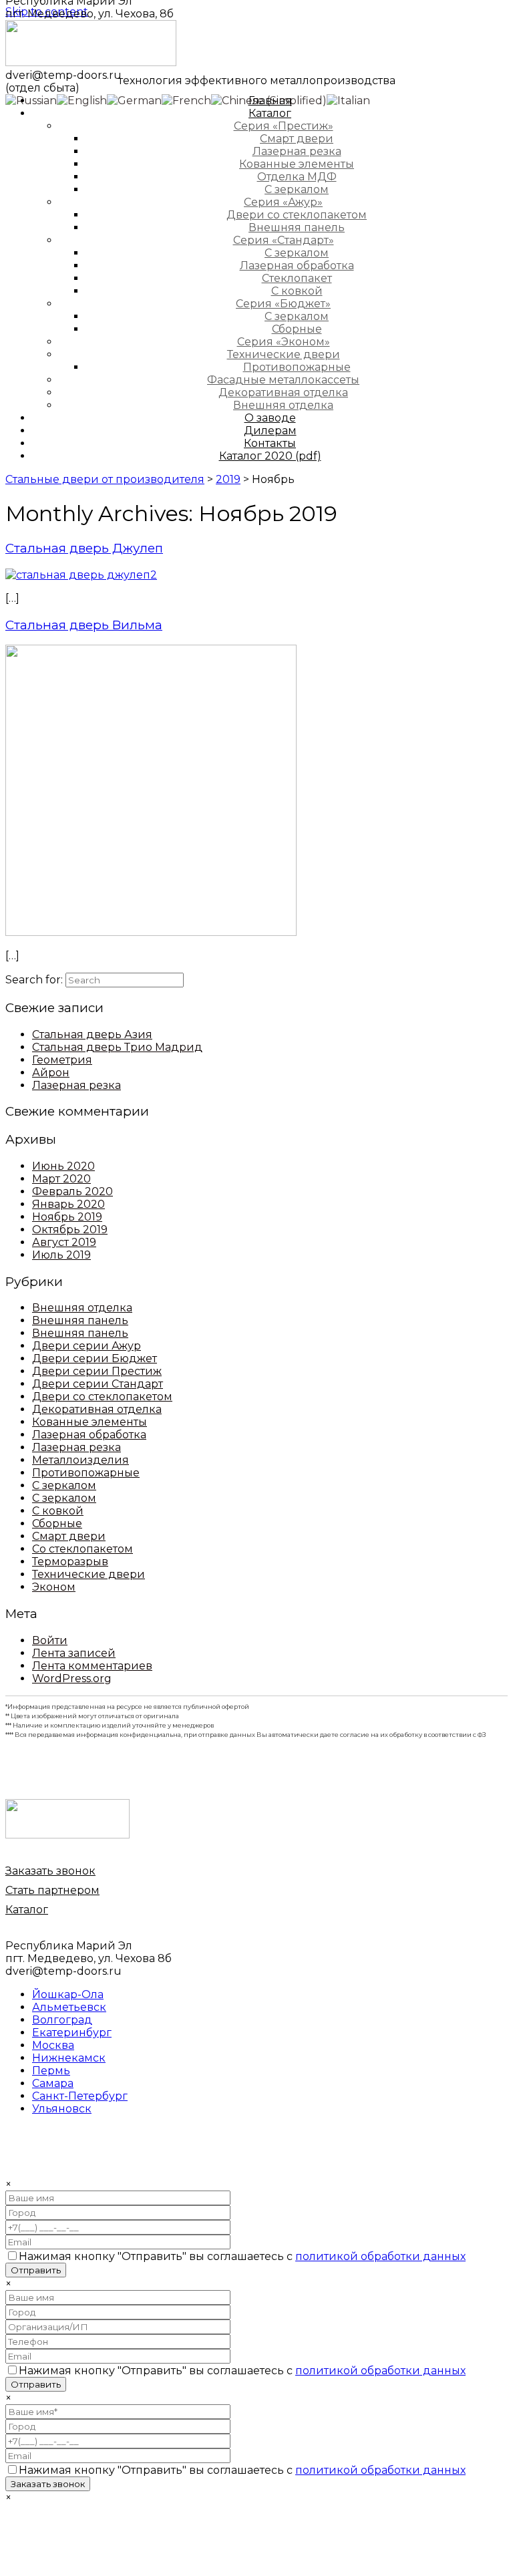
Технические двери (89, 1574)
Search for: (34, 980)
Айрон (51, 1073)
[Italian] (348, 100)
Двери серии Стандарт (98, 1384)
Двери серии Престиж (97, 1371)
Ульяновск (62, 2109)
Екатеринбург (72, 2033)
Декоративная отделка (97, 1409)
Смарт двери (69, 1536)
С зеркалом (64, 1485)
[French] (186, 100)
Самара (53, 2083)
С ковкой (58, 1511)
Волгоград (62, 2020)
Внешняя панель (80, 1320)
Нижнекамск (69, 2058)
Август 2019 (64, 1242)
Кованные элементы (90, 1422)
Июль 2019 (61, 1255)
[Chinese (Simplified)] (269, 100)
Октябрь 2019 (70, 1230)
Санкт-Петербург (80, 2096)
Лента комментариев (92, 1666)
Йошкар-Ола (68, 1994)
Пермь (51, 2071)
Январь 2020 (68, 1204)
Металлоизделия (80, 1460)
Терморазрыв (70, 1562)
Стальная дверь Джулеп (84, 548)
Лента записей (74, 1653)
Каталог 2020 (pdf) (270, 456)
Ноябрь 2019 (67, 1217)
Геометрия (62, 1060)
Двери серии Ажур (87, 1346)
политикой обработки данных (380, 2256)
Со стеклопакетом (82, 1549)
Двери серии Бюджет (95, 1358)
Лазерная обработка (89, 1435)
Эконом (54, 1587)
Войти (50, 1640)
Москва (53, 2045)
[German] (134, 100)
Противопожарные (86, 1473)
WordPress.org (72, 1678)
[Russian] (31, 100)
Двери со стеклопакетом (102, 1397)
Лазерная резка (76, 1085)
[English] (82, 100)
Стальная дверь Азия (92, 1034)
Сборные (57, 1523)
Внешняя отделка (82, 1308)
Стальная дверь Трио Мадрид (117, 1047)
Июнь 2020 (63, 1166)
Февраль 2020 (72, 1191)
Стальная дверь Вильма (84, 625)
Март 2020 (61, 1179)
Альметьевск (69, 2007)
